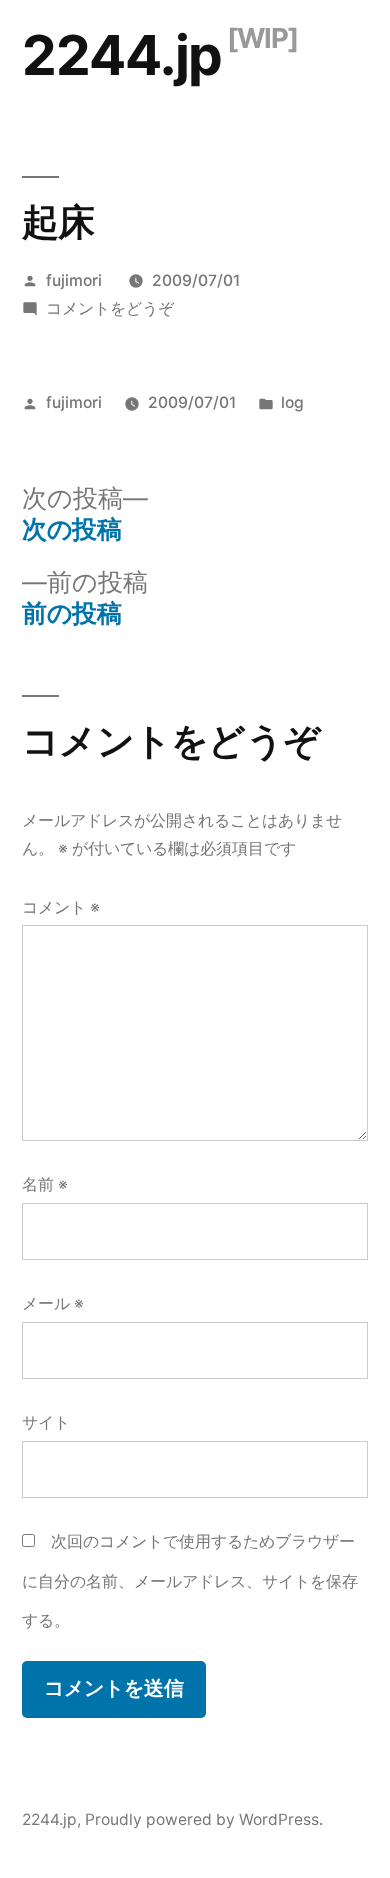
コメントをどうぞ (110, 308)
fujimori (74, 280)
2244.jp (122, 55)
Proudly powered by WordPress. (204, 1819)
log (292, 402)
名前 (45, 1184)
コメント (61, 907)
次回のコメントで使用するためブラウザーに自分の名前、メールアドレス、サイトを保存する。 (190, 1581)
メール (53, 1303)
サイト (46, 1422)
